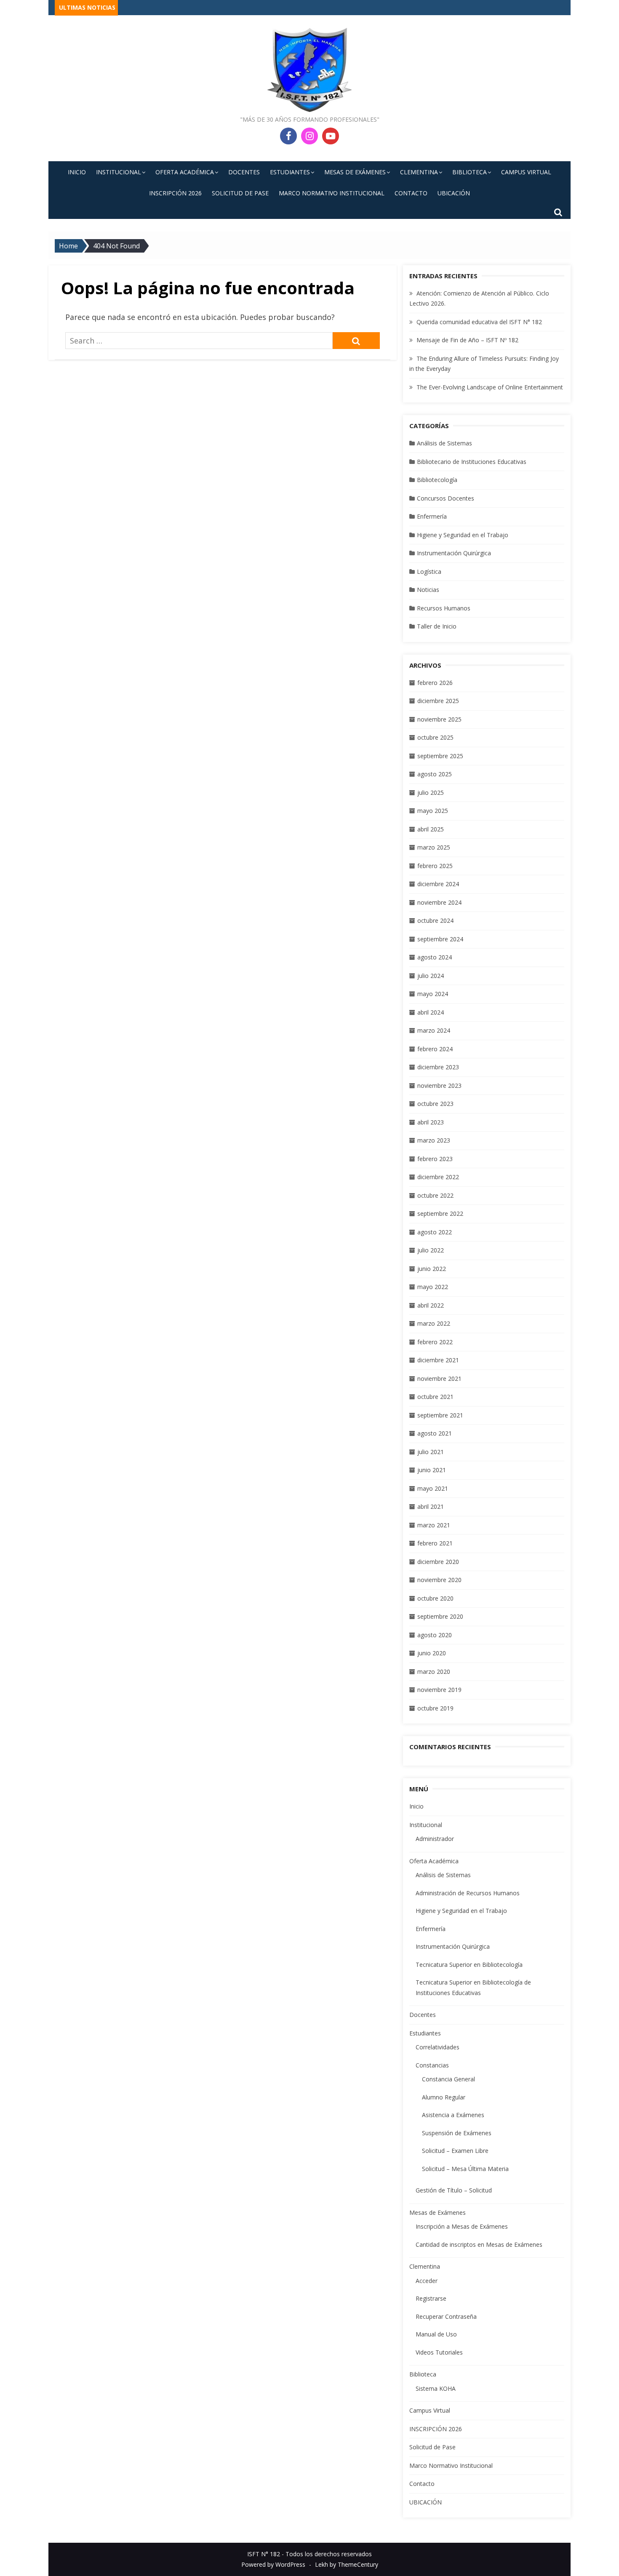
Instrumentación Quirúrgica (454, 553)
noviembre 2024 (439, 902)
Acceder (427, 2281)
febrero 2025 (435, 866)
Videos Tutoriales (439, 2352)
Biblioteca (470, 172)
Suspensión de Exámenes (457, 2133)
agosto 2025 (435, 774)
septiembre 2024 (440, 939)
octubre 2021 (435, 1397)
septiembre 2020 (440, 1616)
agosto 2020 (435, 1635)
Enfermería (432, 516)
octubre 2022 (435, 1195)
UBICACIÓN (454, 193)
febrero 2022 (435, 1342)
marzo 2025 (434, 847)
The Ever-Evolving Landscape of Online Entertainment (490, 387)
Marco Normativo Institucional (332, 193)
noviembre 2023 (439, 1086)
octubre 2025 (435, 737)
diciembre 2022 (438, 1177)
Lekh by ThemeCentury (347, 2564)
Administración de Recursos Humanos (468, 1893)
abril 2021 (431, 1506)
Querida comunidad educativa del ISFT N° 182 (479, 322)
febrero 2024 (435, 1049)
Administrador (435, 1839)
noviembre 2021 (439, 1379)
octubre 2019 (435, 1708)
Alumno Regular (444, 2097)
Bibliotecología (437, 480)
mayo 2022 (433, 1287)
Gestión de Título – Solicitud (454, 2190)
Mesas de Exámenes (355, 172)
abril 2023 (431, 1122)
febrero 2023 (435, 1159)
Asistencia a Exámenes (453, 2115)
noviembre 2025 (439, 719)
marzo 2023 (434, 1140)
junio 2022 (432, 1269)
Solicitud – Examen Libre (455, 2151)
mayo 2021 (433, 1488)
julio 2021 (431, 1452)
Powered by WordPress (273, 2564)
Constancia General (448, 2079)
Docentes (244, 172)
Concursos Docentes (446, 498)
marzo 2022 (434, 1323)
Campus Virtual (526, 172)
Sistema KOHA (436, 2388)
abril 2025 (431, 829)
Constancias (432, 2065)
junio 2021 (432, 1470)
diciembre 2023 (438, 1067)
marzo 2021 (434, 1525)
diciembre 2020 (438, 1562)
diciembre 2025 (438, 701)
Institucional (119, 172)
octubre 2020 (435, 1598)
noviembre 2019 (439, 1690)
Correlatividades (438, 2047)
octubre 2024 (435, 920)
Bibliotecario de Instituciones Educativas (472, 462)
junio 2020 (432, 1653)
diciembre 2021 (438, 1360)
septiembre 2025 (440, 756)
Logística (429, 571)
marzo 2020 (434, 1672)
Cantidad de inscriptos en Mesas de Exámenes (479, 2244)
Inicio (77, 172)
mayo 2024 (433, 994)
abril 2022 (431, 1305)
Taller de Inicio (437, 626)
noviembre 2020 (439, 1580)
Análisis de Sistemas (444, 443)
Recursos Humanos (444, 608)
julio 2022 (431, 1250)
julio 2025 (431, 793)
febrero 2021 (435, 1543)
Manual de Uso (436, 2334)
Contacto (411, 193)
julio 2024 (431, 976)
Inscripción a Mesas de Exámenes (462, 2226)
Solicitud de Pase (240, 193)
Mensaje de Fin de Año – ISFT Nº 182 (467, 340)
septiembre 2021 (440, 1415)
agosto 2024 (435, 957)
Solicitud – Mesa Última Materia (465, 2169)
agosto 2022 (435, 1232)
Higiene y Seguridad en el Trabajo (463, 535)
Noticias (428, 590)
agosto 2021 (435, 1433)
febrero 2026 (435, 683)
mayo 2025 (433, 811)
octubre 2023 (435, 1104)
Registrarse (431, 2298)
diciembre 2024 (438, 884)
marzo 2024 (434, 1030)
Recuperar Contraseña (446, 2316)
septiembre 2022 (440, 1213)
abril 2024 (431, 1012)
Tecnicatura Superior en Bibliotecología (469, 1965)
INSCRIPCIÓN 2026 (175, 193)
